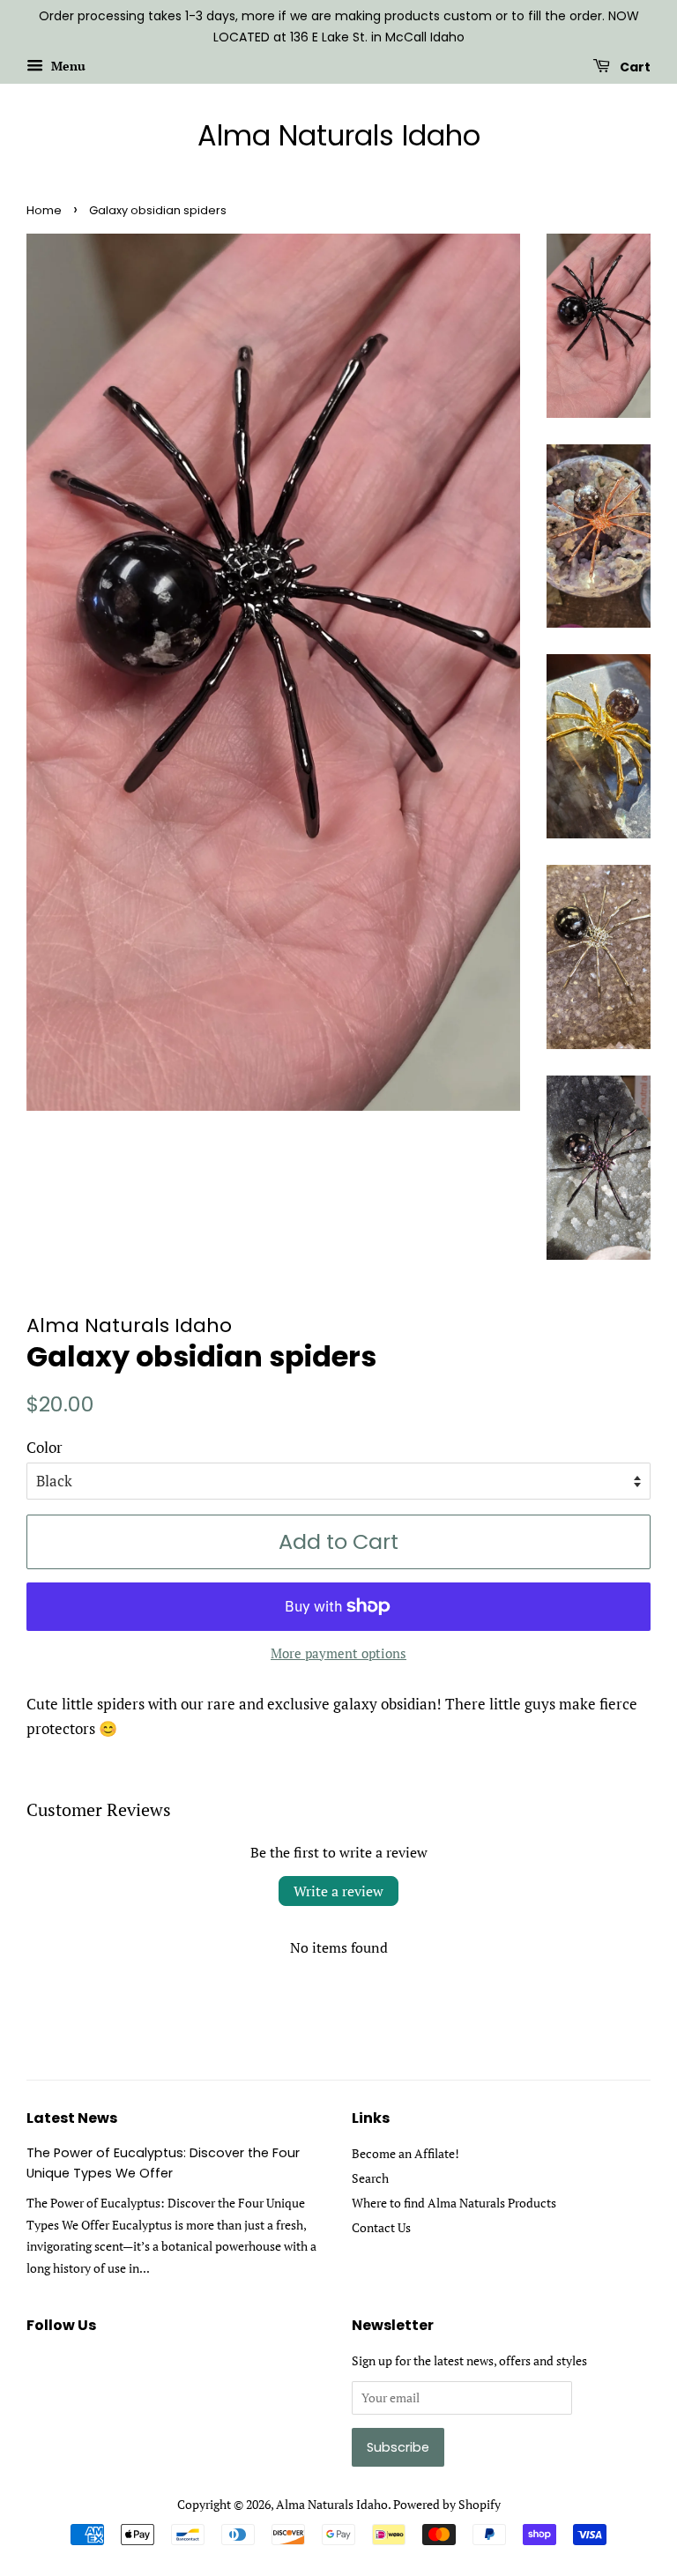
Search (370, 2178)
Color (45, 1447)
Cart (634, 66)
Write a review (338, 1891)
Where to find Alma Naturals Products (454, 2203)
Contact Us (381, 2227)
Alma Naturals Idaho (339, 136)
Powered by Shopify (447, 2504)
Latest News (72, 2118)
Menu (67, 66)
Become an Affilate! (405, 2153)
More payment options (338, 1653)
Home (44, 210)
